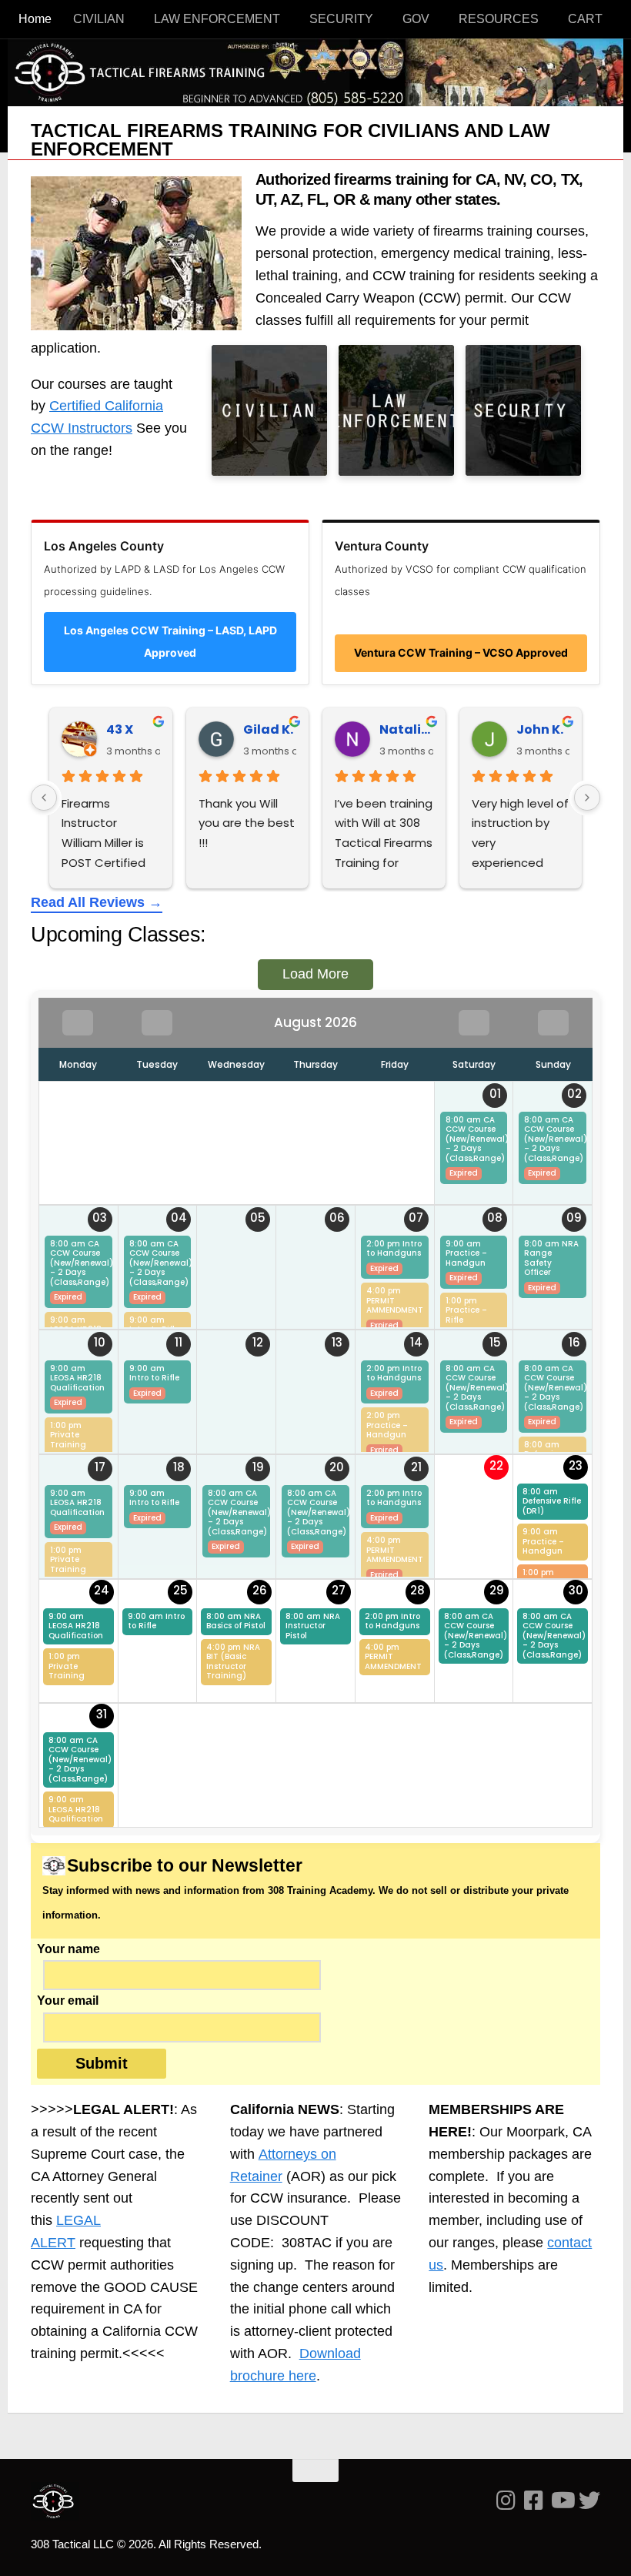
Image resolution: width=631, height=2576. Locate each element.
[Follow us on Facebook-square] (534, 2501)
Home (35, 19)
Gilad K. (268, 729)
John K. (540, 729)
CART (585, 19)
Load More (315, 974)
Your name (68, 1949)
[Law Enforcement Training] (396, 410)
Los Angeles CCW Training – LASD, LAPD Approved (170, 641)
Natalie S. (406, 729)
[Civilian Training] (269, 410)
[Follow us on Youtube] (562, 2501)
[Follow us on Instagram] (506, 2501)
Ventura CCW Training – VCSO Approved (461, 652)
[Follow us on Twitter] (589, 2501)
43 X (120, 729)
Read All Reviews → (97, 902)
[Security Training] (523, 410)
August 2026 (315, 1022)
